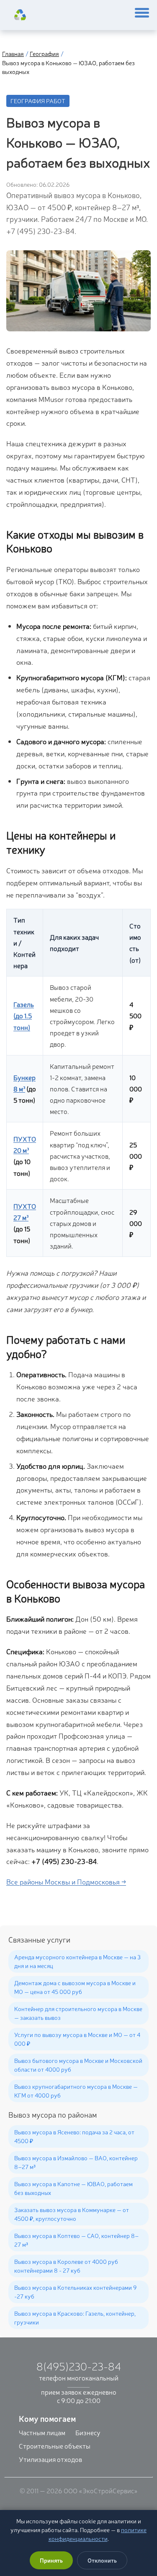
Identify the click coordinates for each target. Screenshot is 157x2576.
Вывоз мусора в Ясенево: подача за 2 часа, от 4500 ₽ (74, 2136)
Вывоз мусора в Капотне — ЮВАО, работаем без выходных (73, 2188)
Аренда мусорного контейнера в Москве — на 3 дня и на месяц (77, 1961)
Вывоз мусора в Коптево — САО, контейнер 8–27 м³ (76, 2240)
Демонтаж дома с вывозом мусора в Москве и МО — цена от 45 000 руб (75, 1987)
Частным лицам (42, 2432)
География (44, 53)
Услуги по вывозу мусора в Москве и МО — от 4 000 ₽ (77, 2039)
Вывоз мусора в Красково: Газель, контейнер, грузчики (75, 2318)
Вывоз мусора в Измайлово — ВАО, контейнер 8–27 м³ (76, 2162)
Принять (51, 2560)
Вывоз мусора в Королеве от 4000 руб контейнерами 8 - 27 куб (66, 2266)
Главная (13, 53)
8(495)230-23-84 (79, 2366)
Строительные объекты (55, 2446)
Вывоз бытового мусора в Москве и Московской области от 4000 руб (78, 2065)
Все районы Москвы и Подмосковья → (66, 1881)
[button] (142, 15)
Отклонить (102, 2560)
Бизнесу (88, 2432)
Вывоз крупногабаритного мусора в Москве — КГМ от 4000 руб (76, 2091)
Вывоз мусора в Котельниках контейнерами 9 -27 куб (75, 2292)
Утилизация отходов (50, 2459)
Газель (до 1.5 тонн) (24, 1015)
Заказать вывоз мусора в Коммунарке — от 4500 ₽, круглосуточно (72, 2214)
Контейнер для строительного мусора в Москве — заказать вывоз (78, 2013)
